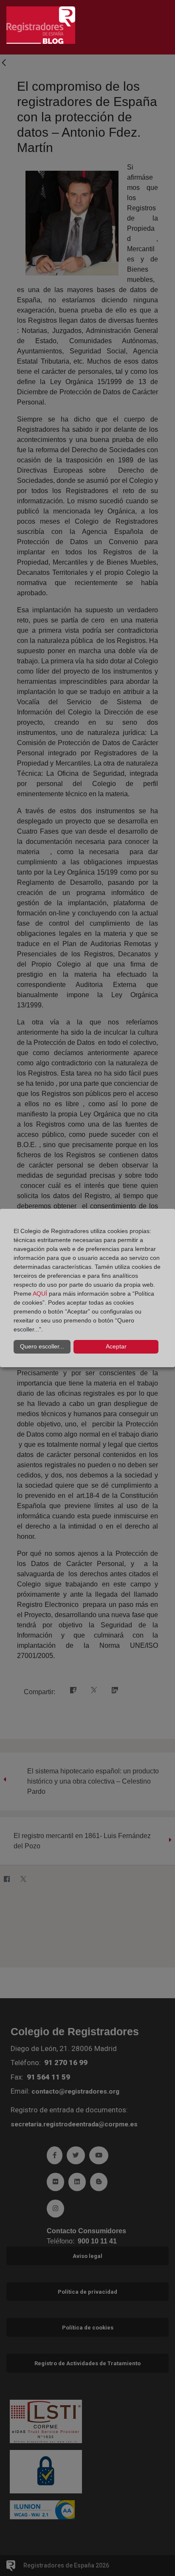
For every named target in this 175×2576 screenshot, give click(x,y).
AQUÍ (40, 1294)
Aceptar (116, 1346)
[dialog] (87, 1288)
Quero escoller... (42, 1346)
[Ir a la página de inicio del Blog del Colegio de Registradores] (41, 24)
